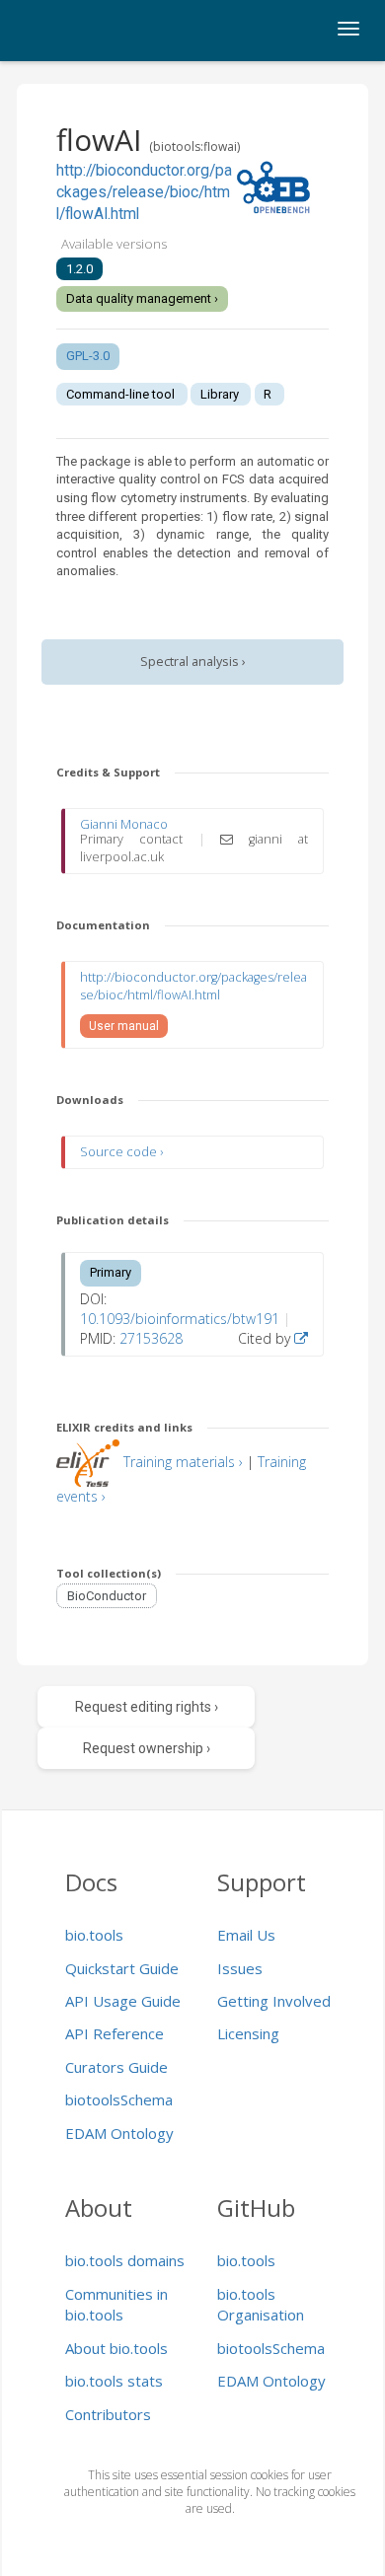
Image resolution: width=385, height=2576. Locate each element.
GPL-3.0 (88, 356)
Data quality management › (142, 298)
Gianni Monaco (124, 824)
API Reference (115, 2033)
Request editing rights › (147, 1707)
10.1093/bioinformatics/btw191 (180, 1319)
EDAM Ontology (119, 2133)
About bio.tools (116, 2348)
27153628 (151, 1338)
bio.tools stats (114, 2381)
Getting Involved (274, 2001)
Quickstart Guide (122, 1968)
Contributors (108, 2414)
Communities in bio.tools (116, 2304)
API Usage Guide (123, 2001)
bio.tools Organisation (261, 2304)
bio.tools (94, 1935)
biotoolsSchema (119, 2099)
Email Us (246, 1935)
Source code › (121, 1152)
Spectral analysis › (193, 662)
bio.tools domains (125, 2260)
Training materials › (183, 1462)
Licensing (248, 2033)
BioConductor (107, 1596)
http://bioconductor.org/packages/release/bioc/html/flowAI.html (144, 193)
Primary (111, 1272)
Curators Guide (116, 2067)
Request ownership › (147, 1748)
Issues (240, 1968)
